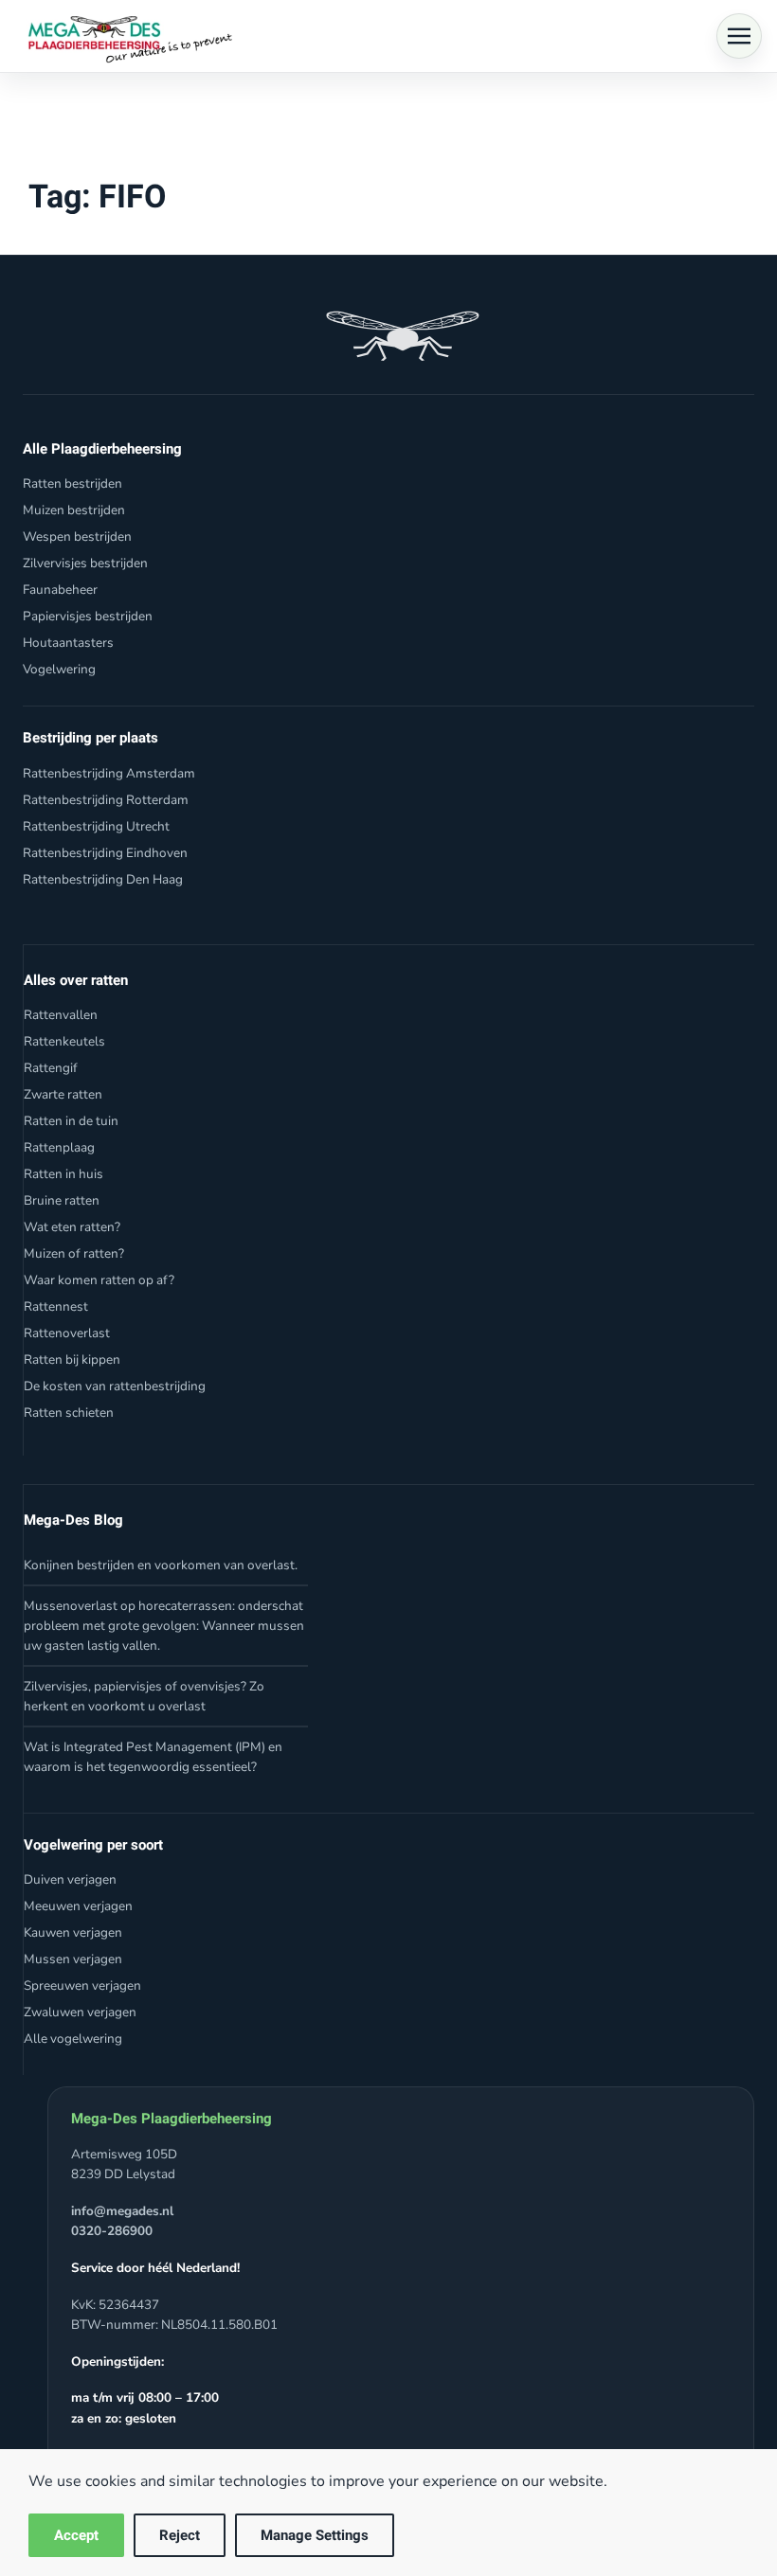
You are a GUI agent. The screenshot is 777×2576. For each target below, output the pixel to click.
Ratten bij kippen (72, 1360)
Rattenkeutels (64, 1041)
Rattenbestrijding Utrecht (96, 826)
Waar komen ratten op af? (99, 1280)
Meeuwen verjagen (78, 1906)
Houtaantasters (68, 643)
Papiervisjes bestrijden (88, 616)
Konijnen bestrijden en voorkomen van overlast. (161, 1565)
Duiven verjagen (70, 1879)
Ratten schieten (69, 1413)
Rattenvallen (61, 1015)
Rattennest (56, 1306)
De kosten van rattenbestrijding (115, 1386)
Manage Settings (315, 2535)
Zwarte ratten (63, 1094)
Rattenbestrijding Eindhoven (105, 853)
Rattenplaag (59, 1147)
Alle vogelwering (73, 2039)
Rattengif (51, 1068)
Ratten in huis (63, 1174)
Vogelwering (59, 669)
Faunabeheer (60, 590)
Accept (76, 2535)
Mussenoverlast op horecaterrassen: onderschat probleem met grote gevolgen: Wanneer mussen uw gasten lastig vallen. (164, 1626)
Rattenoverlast (67, 1333)
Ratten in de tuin (71, 1121)
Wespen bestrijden (77, 537)
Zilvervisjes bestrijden (85, 563)
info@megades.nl (122, 2211)
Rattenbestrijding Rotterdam (106, 800)
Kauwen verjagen (73, 1932)
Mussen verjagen (73, 1959)
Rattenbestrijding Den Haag (103, 879)
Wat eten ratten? (72, 1227)
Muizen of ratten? (74, 1253)
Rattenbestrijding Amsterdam (109, 773)
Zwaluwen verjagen (80, 2012)
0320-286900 (112, 2231)
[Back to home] (125, 36)
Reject (180, 2535)
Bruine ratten (62, 1200)
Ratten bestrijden (72, 483)
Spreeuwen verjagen (82, 1986)
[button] (739, 36)
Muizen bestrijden (74, 510)
